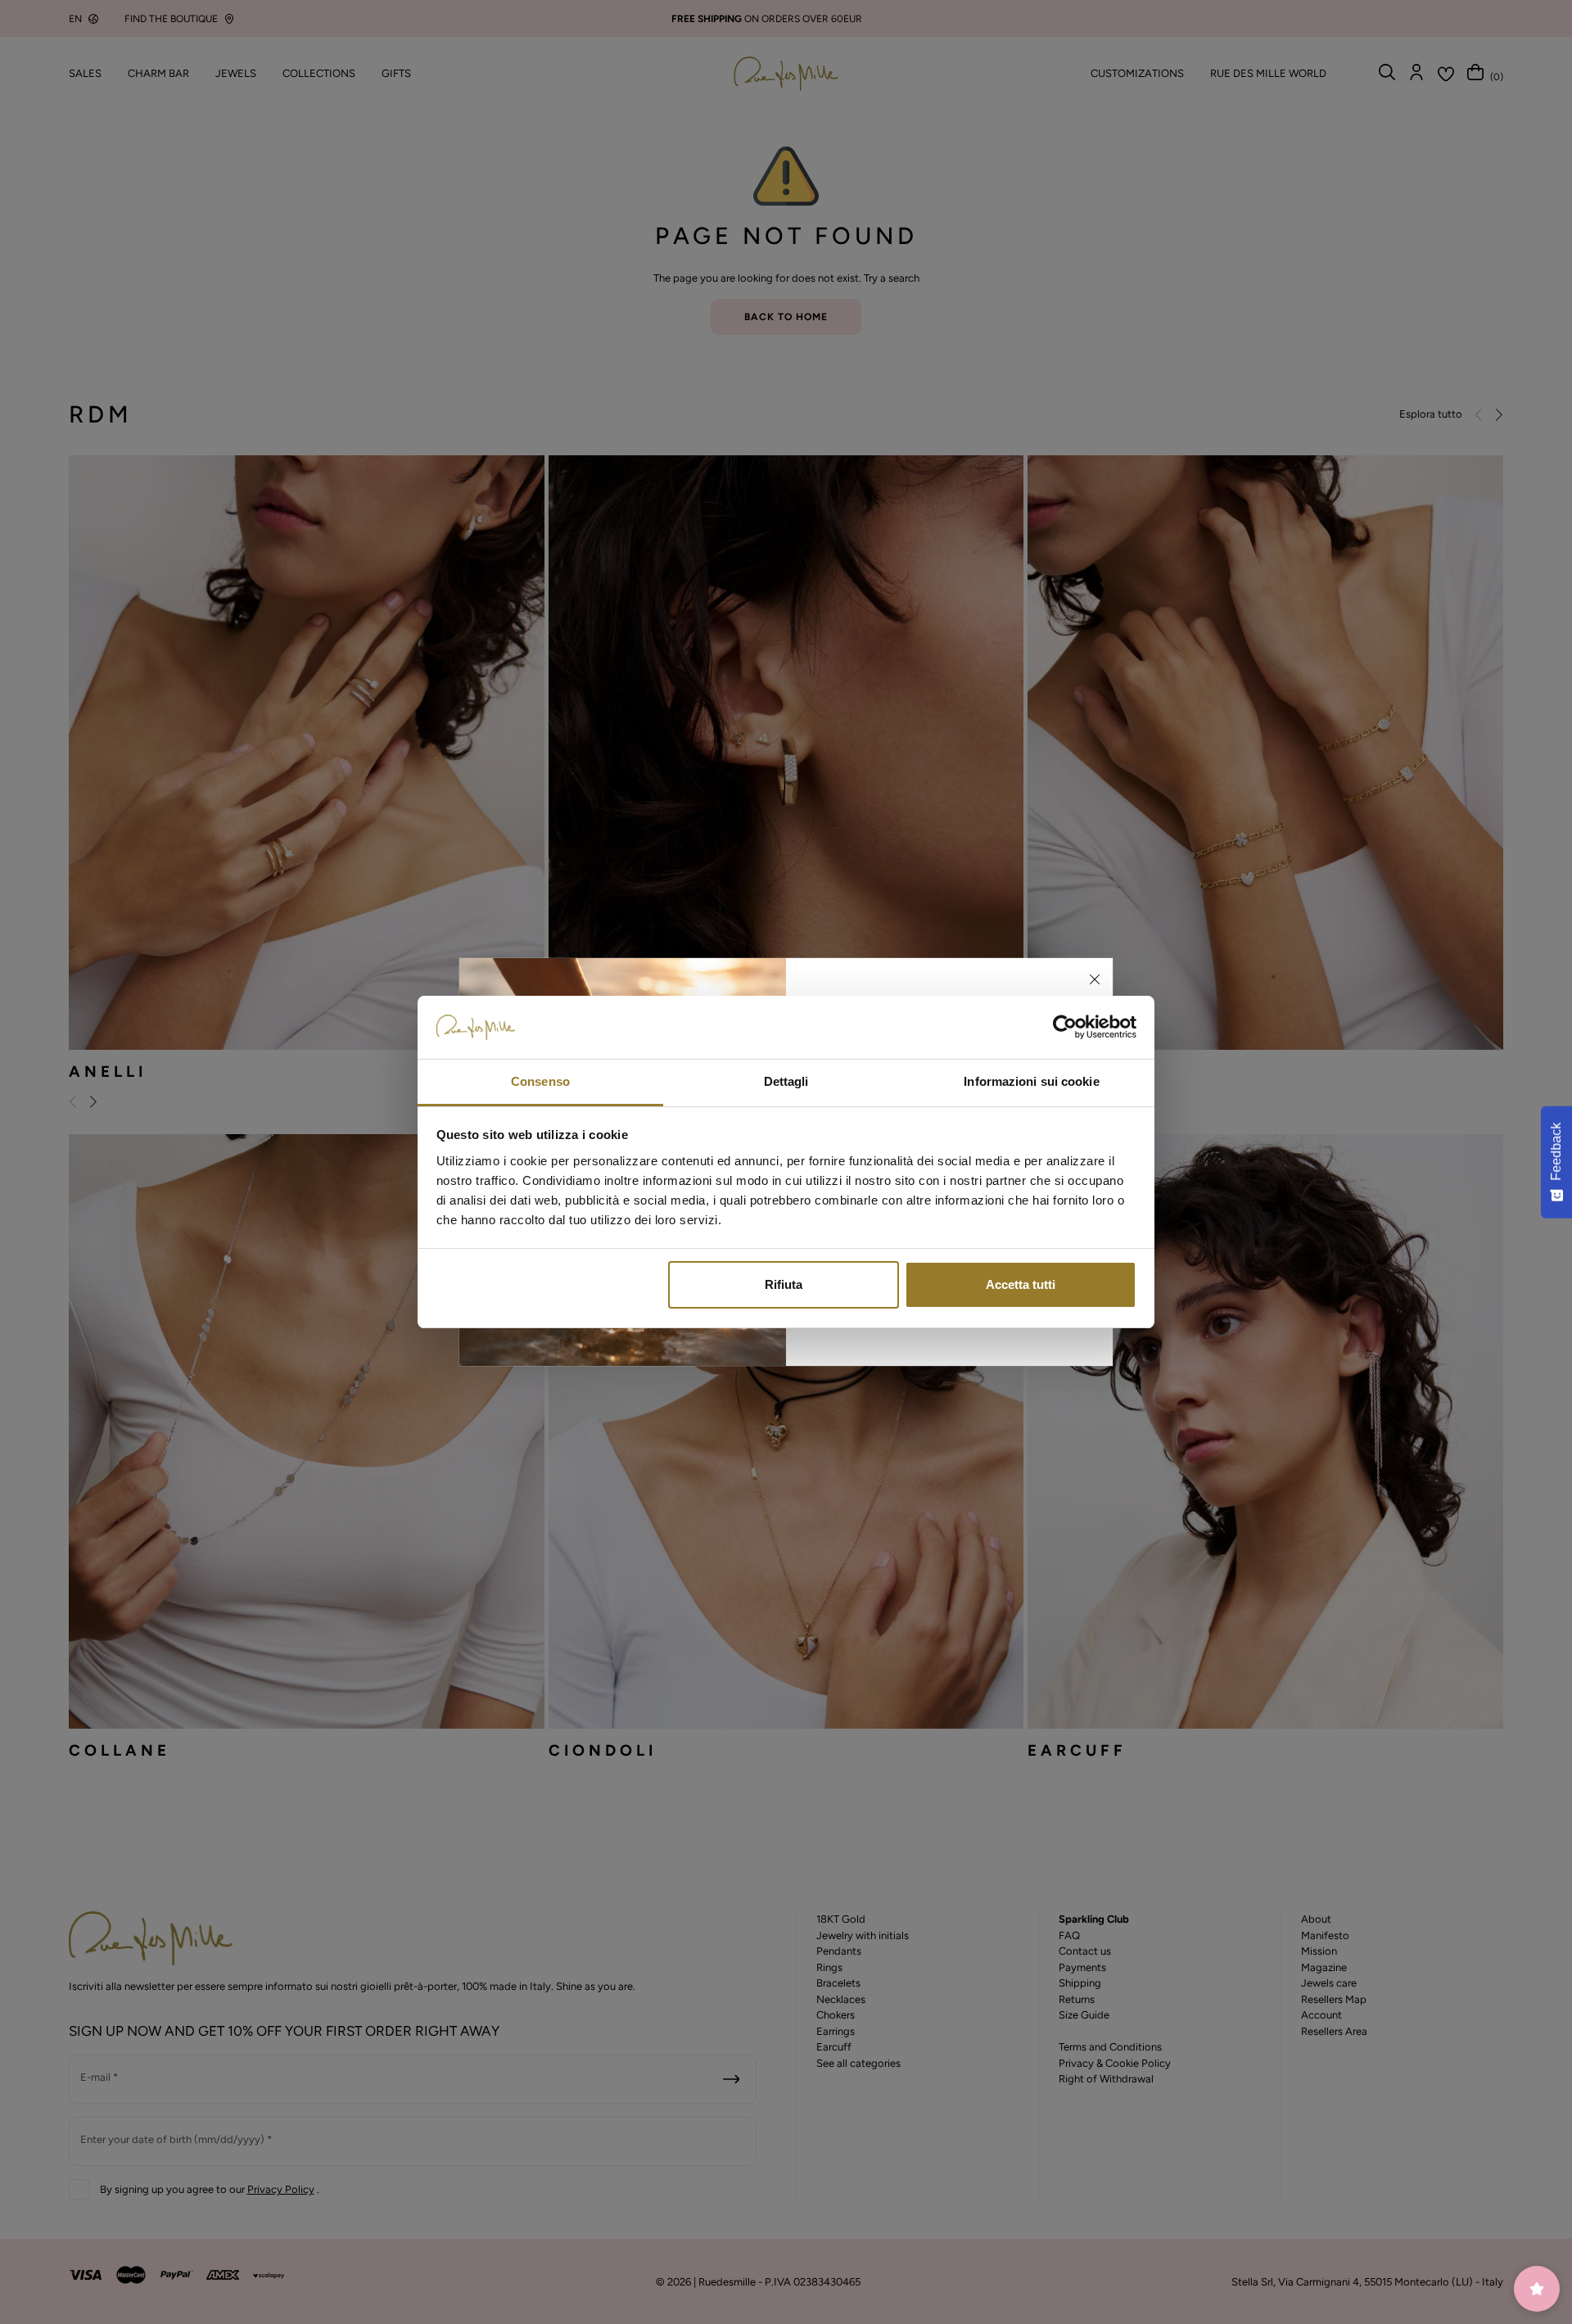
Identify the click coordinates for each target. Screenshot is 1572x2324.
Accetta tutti (1021, 1284)
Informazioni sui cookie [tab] (1031, 1081)
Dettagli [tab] (786, 1081)
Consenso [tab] (540, 1081)
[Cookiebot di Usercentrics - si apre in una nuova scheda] (1065, 1028)
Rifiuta (784, 1284)
